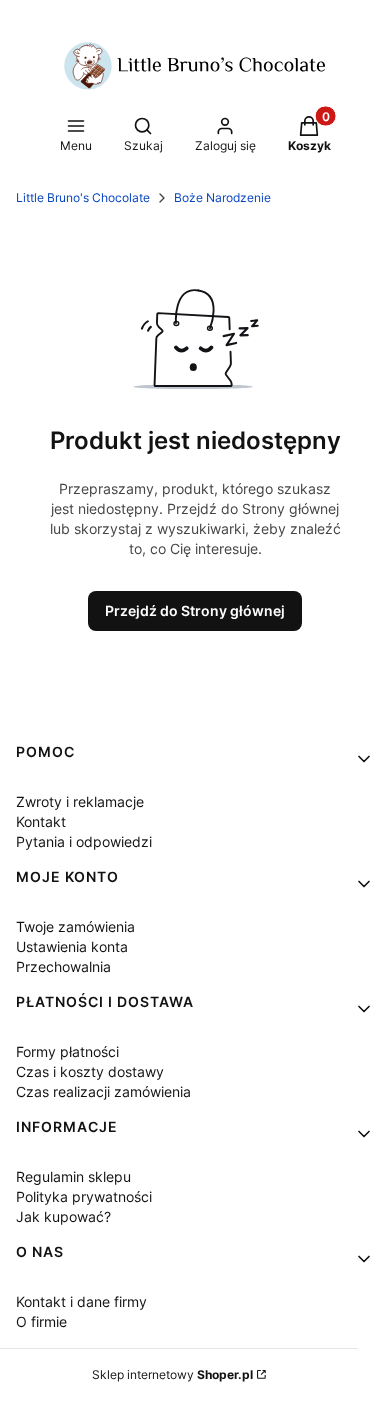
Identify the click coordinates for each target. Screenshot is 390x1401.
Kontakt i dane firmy (81, 1301)
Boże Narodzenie (222, 197)
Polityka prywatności (84, 1196)
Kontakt (41, 821)
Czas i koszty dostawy (90, 1071)
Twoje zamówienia (75, 926)
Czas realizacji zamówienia (103, 1091)
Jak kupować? (63, 1216)
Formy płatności (67, 1051)
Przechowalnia (63, 966)
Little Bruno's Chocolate (83, 197)
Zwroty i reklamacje (80, 801)
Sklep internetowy (172, 1374)
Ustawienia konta (72, 946)
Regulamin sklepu (73, 1176)
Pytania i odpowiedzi (84, 841)
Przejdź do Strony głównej (195, 610)
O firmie (41, 1321)
